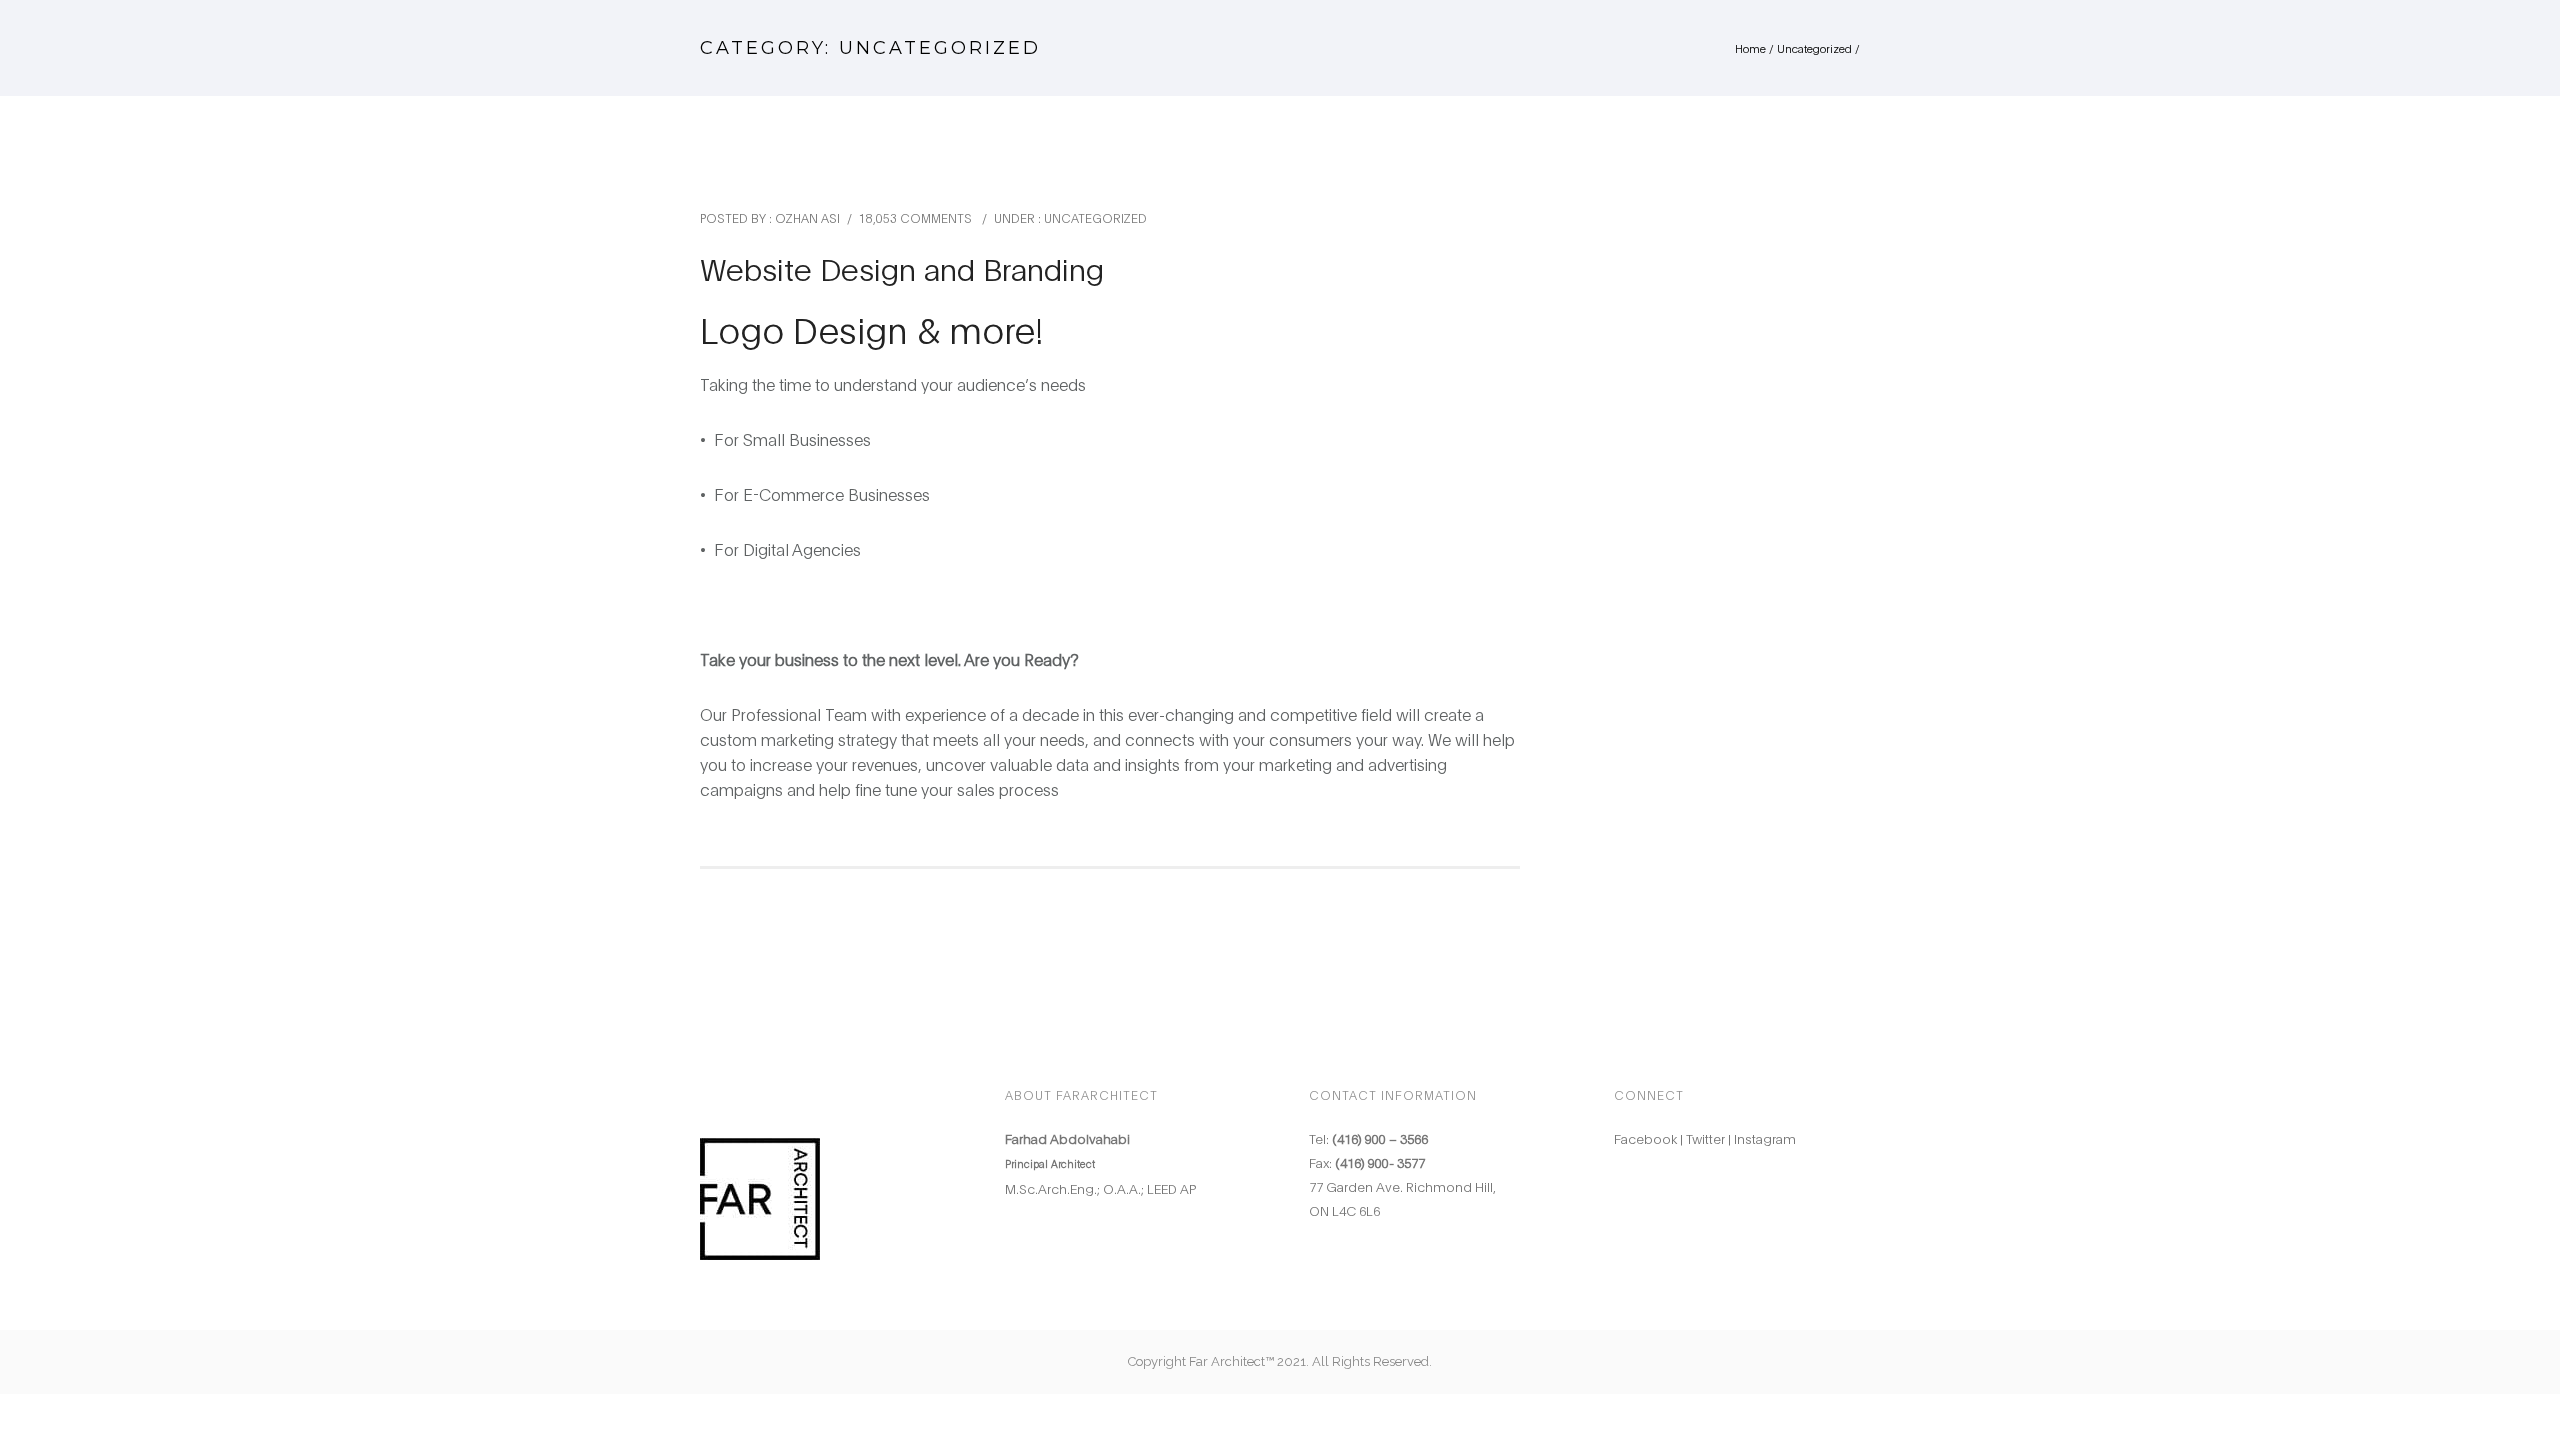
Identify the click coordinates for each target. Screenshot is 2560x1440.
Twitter (1705, 1138)
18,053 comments (915, 217)
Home (1750, 48)
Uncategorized (1814, 48)
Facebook (1645, 1138)
